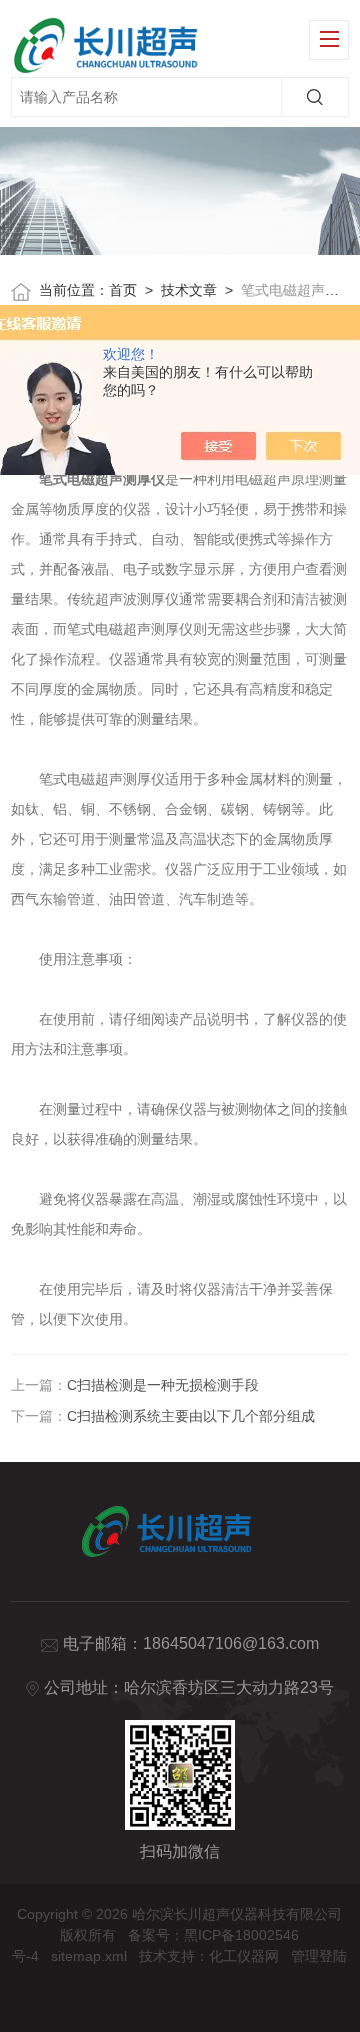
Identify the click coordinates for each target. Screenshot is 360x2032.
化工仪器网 (244, 1956)
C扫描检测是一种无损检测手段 (163, 1385)
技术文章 (189, 290)
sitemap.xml (89, 1956)
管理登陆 (319, 1956)
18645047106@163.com (231, 1643)
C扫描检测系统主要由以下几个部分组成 (191, 1416)
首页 (123, 290)
